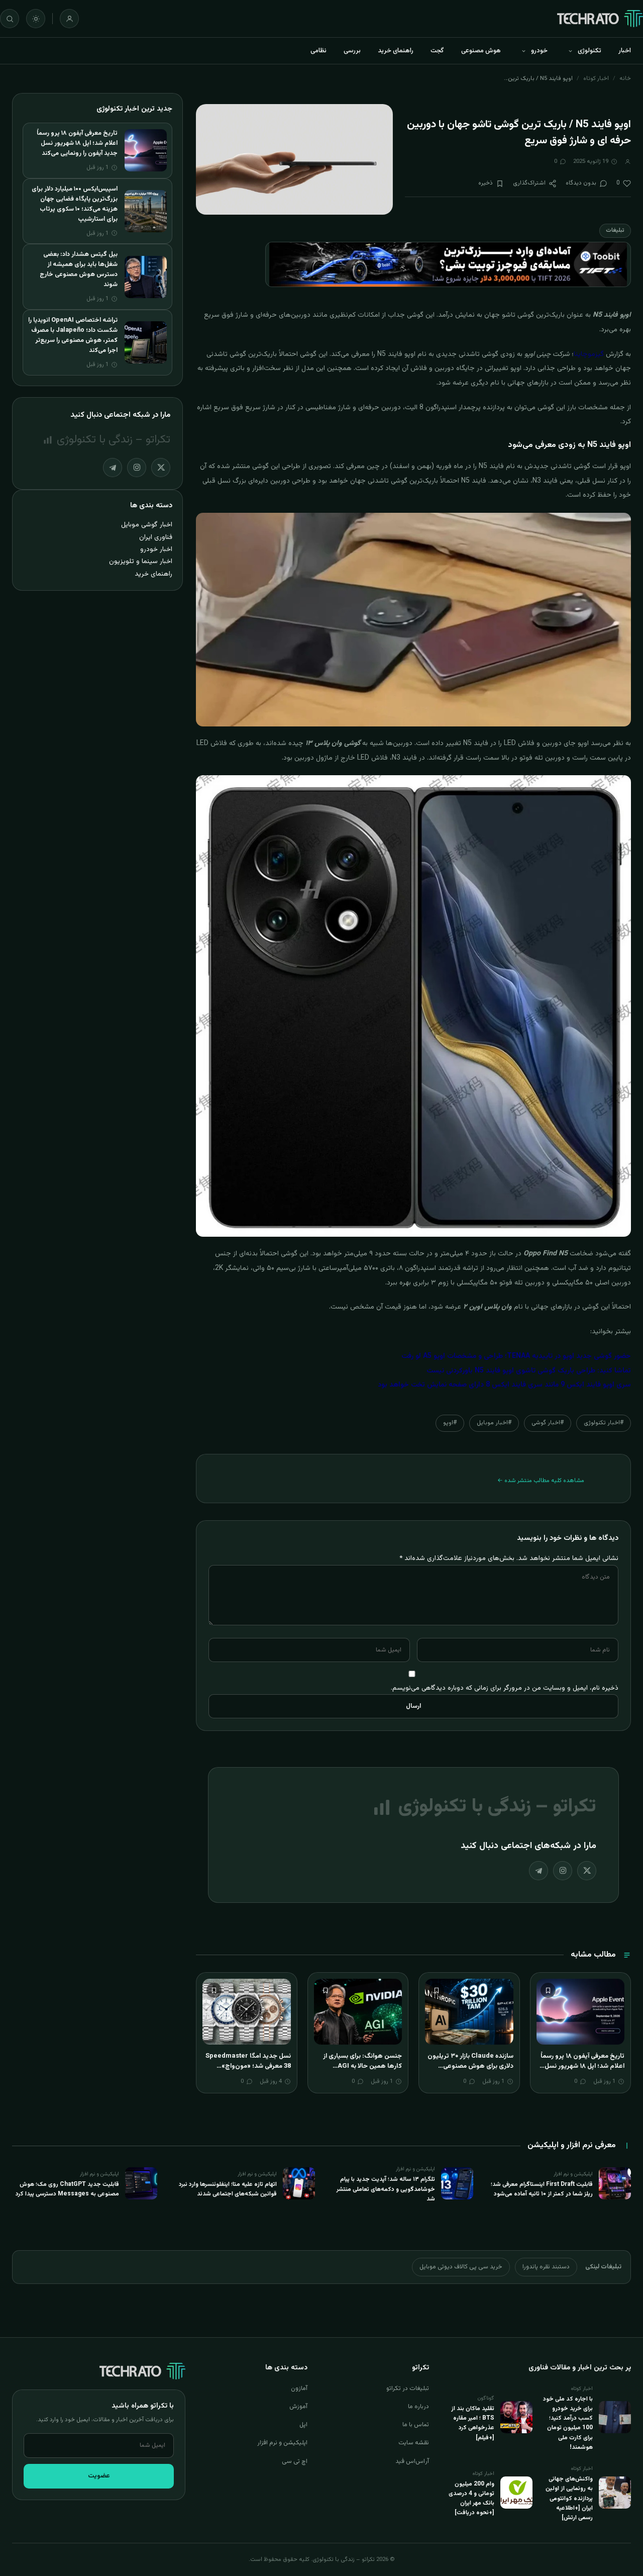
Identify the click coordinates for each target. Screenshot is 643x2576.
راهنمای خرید (396, 51)
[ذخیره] (548, 1990)
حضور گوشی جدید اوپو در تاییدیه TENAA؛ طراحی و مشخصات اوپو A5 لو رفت (516, 1356)
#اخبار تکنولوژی (604, 1423)
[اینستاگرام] (563, 1871)
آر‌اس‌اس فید (412, 2461)
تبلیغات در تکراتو (408, 2388)
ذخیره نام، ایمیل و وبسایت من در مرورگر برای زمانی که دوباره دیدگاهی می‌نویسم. (505, 1688)
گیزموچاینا (589, 354)
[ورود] (69, 19)
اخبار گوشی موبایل (147, 525)
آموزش (298, 2407)
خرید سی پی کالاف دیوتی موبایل (461, 2267)
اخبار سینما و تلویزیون (141, 561)
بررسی (352, 51)
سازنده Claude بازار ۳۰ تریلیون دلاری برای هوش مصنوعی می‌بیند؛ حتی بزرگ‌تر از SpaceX (470, 2066)
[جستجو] (10, 19)
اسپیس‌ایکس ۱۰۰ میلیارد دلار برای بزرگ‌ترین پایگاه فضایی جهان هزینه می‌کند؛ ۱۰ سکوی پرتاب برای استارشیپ (75, 204)
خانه (625, 78)
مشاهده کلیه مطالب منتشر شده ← (541, 1481)
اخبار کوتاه (596, 78)
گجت (437, 51)
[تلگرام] (539, 1871)
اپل (303, 2425)
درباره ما (418, 2407)
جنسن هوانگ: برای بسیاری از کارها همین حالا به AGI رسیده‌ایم (362, 2066)
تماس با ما (416, 2425)
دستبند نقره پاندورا (546, 2267)
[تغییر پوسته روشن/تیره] (36, 19)
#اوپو (450, 1423)
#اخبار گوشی (548, 1423)
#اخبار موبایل (494, 1423)
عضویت (99, 2476)
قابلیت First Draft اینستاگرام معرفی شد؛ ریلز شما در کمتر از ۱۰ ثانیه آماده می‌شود (542, 2189)
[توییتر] (587, 1871)
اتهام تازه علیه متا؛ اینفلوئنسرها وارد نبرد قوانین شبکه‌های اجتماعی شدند (228, 2189)
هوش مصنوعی (481, 51)
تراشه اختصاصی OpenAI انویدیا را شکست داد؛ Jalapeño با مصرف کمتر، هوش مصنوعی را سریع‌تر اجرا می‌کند (73, 335)
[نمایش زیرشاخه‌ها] (570, 51)
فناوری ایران (156, 537)
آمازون (299, 2388)
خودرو (539, 51)
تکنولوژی (590, 51)
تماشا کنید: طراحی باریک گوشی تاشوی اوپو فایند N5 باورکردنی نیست (529, 1371)
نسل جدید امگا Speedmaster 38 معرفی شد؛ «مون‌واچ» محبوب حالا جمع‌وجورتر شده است (248, 2071)
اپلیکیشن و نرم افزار (282, 2443)
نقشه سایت (414, 2443)
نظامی (318, 51)
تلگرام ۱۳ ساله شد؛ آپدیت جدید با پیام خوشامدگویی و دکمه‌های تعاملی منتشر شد (386, 2189)
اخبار (625, 51)
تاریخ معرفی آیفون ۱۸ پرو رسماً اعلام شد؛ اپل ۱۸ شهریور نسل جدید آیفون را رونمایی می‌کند (582, 2066)
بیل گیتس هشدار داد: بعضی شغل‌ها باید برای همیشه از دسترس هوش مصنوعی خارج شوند (79, 269)
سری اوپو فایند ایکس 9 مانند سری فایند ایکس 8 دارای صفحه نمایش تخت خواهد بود (504, 1385)
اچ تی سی (295, 2461)
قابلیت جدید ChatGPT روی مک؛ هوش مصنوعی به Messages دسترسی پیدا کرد (67, 2189)
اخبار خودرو (156, 549)
